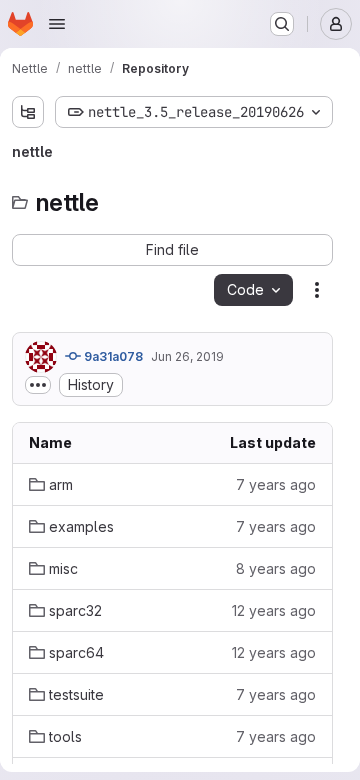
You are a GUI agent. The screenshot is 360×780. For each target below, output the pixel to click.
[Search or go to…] (282, 24)
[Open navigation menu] (57, 24)
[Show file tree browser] (28, 112)
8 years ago (276, 568)
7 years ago (276, 484)
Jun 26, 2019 (187, 356)
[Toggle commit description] (38, 385)
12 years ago (274, 610)
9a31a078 (112, 356)
